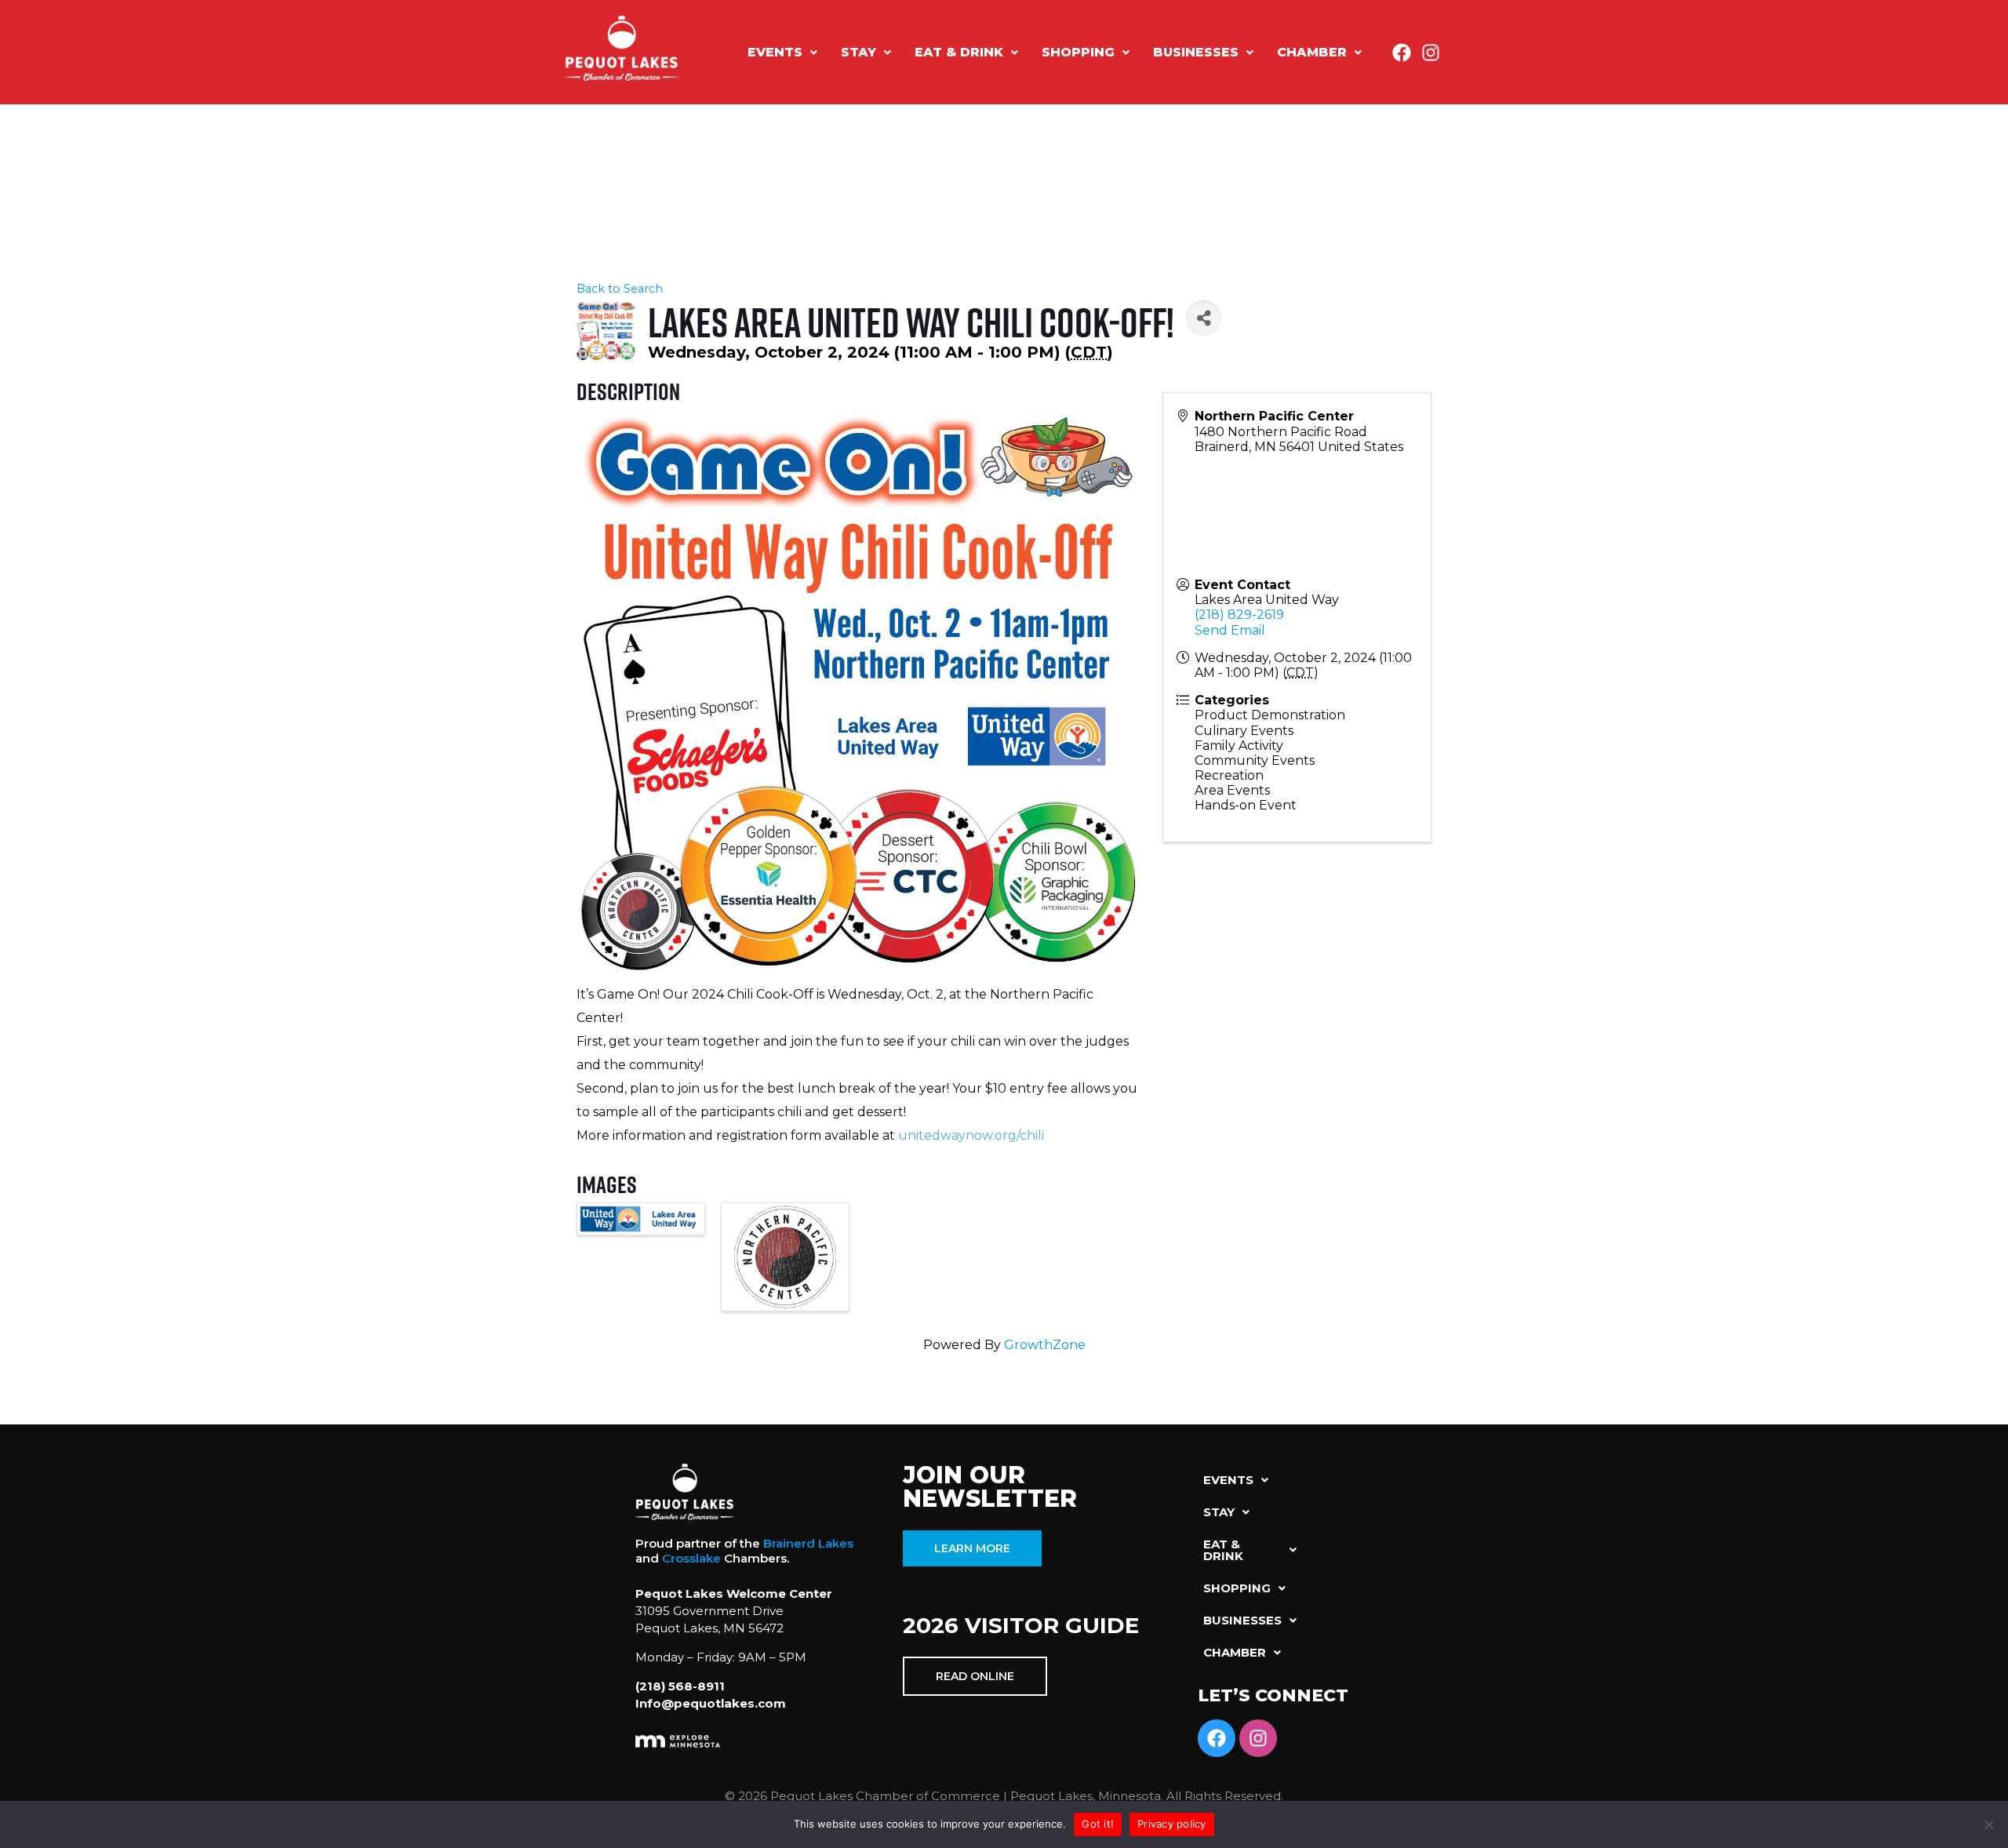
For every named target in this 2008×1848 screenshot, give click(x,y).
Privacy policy (1172, 1824)
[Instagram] (1431, 53)
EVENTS (775, 52)
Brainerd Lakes (808, 1543)
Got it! (1098, 1824)
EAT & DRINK (959, 52)
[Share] (1204, 318)
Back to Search (620, 289)
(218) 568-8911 (680, 1686)
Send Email (1230, 630)
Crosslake (691, 1558)
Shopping (1078, 52)
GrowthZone (1045, 1345)
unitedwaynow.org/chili (971, 1135)
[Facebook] (1402, 53)
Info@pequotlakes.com (711, 1703)
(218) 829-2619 (1239, 615)
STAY (858, 52)
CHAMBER (1312, 52)
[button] (782, 53)
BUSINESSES (1196, 52)
